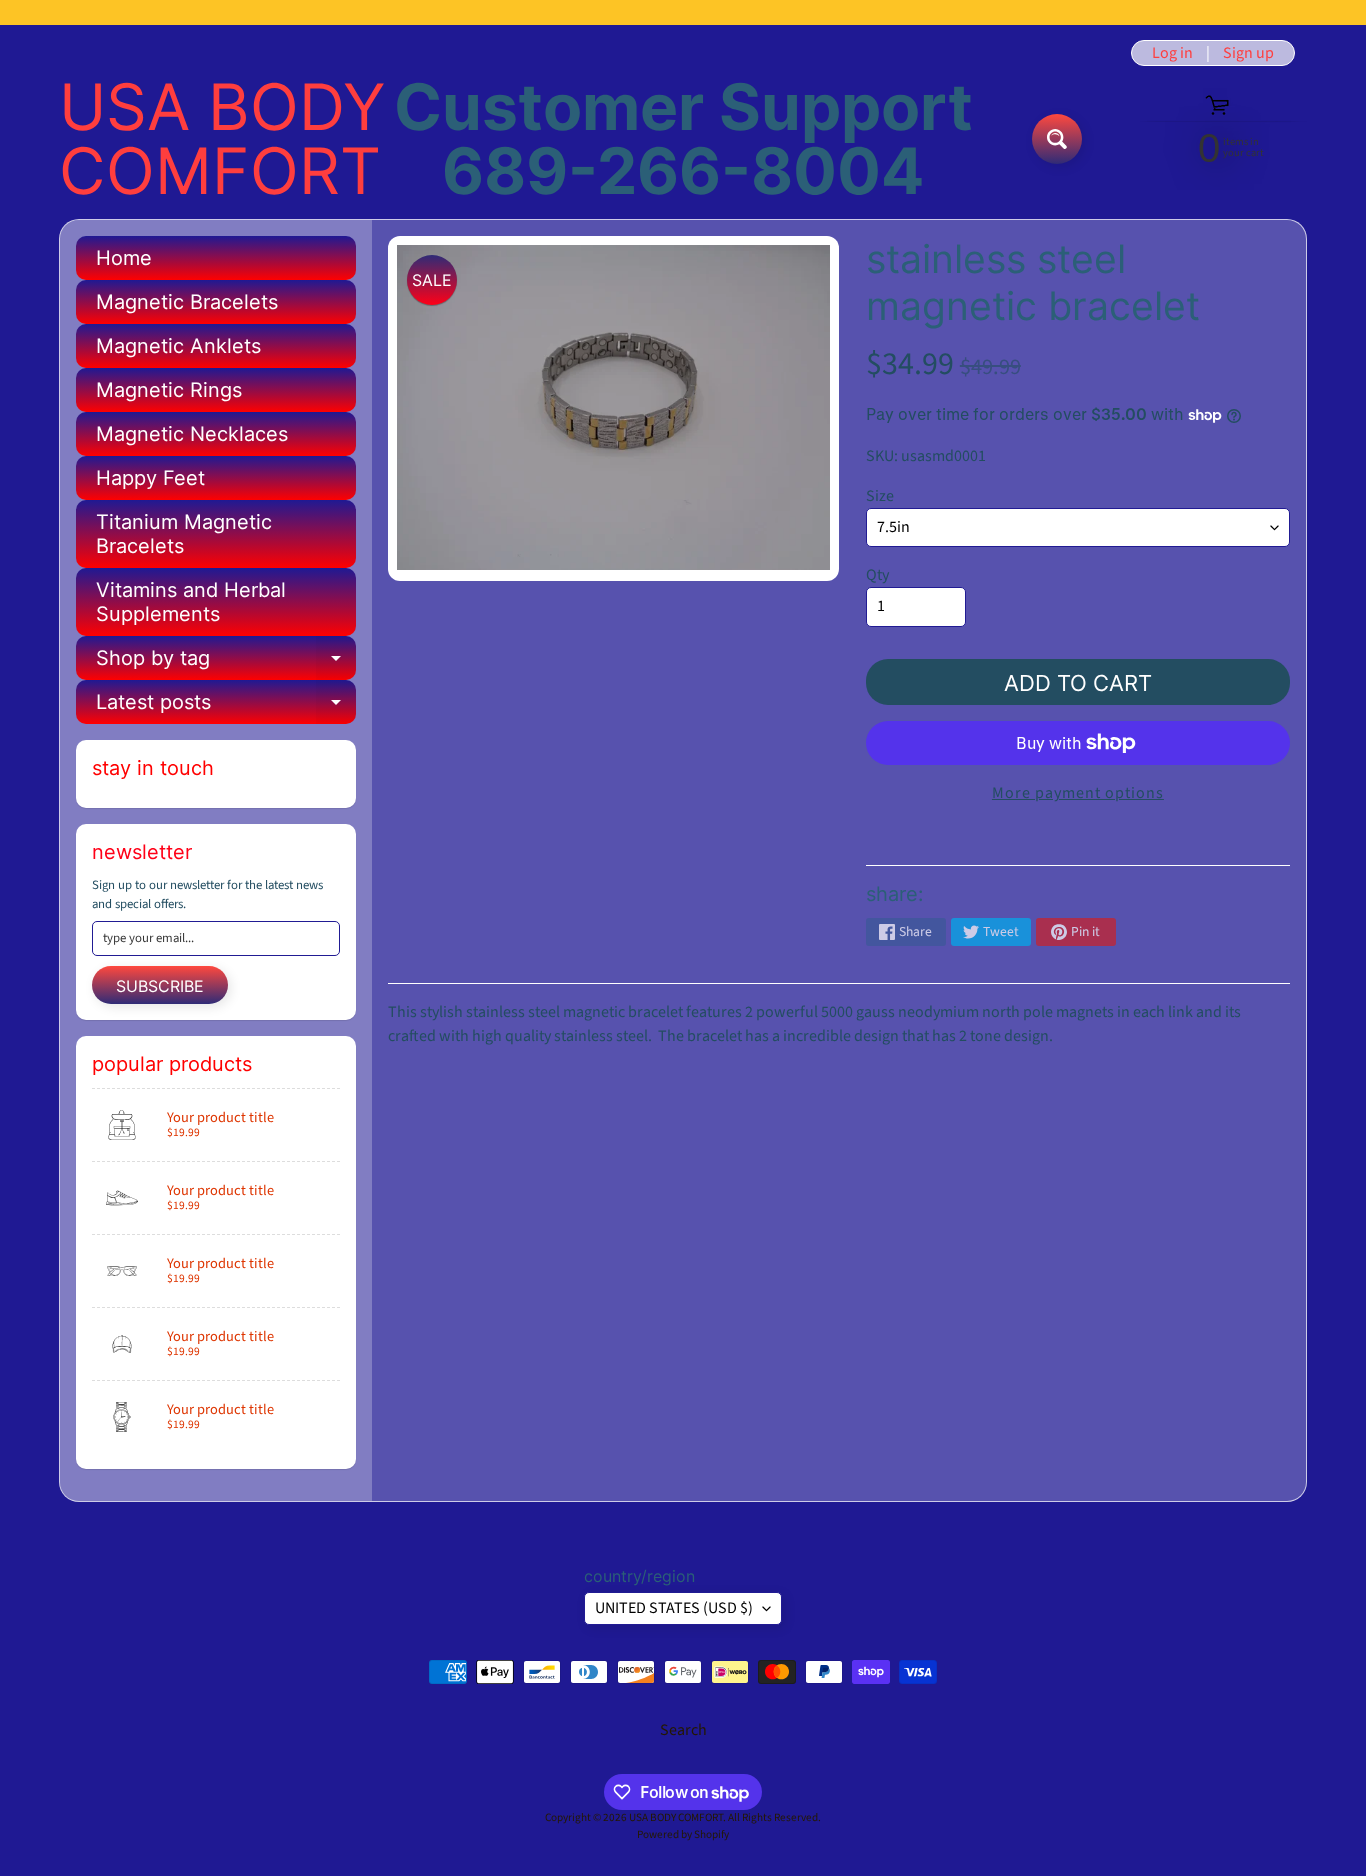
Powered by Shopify (683, 1834)
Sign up (1248, 53)
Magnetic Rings (169, 390)
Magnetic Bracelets (187, 302)
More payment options (1078, 793)
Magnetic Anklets (178, 346)
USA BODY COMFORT (222, 139)
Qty (877, 575)
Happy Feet (150, 478)
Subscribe (160, 986)
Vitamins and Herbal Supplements (191, 602)
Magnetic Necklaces (192, 434)
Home (124, 258)
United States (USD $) (674, 1608)
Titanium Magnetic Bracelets (184, 534)
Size (880, 496)
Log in (1172, 53)
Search (683, 1730)
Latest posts (226, 707)
